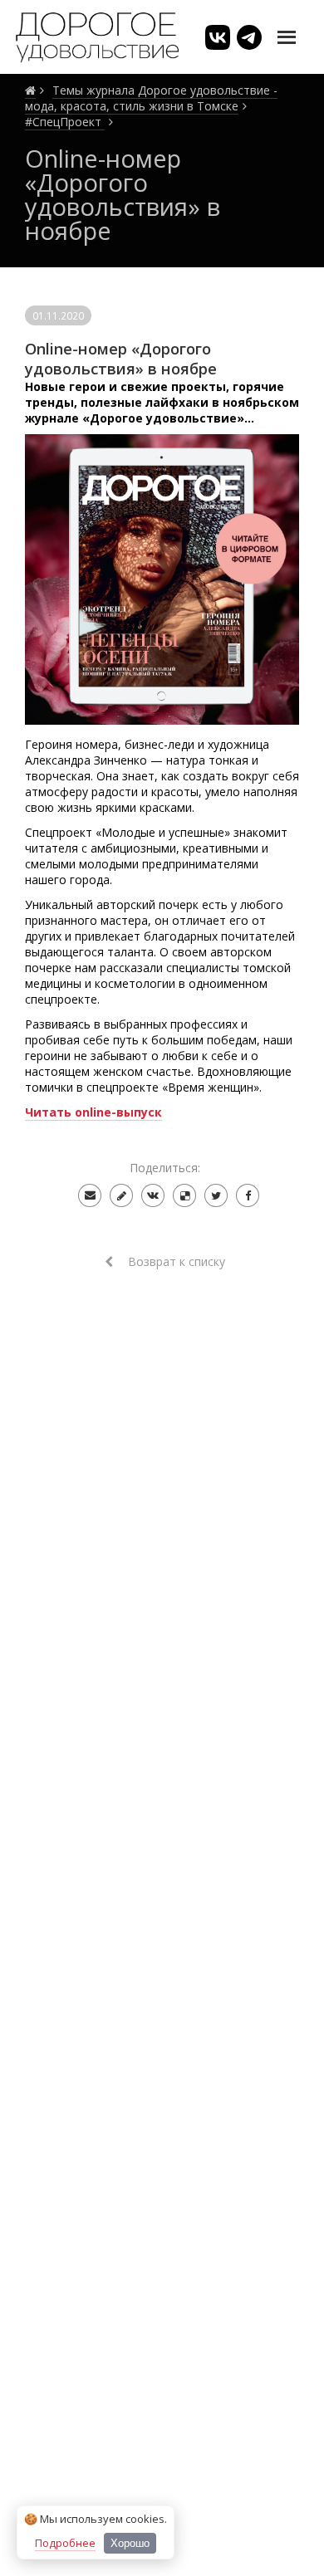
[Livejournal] (121, 1195)
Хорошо (130, 2543)
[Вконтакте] (153, 1195)
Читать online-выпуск (93, 1112)
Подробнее (65, 2543)
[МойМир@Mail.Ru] (90, 1195)
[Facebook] (248, 1195)
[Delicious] (184, 1195)
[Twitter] (216, 1195)
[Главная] (30, 90)
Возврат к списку (175, 1261)
